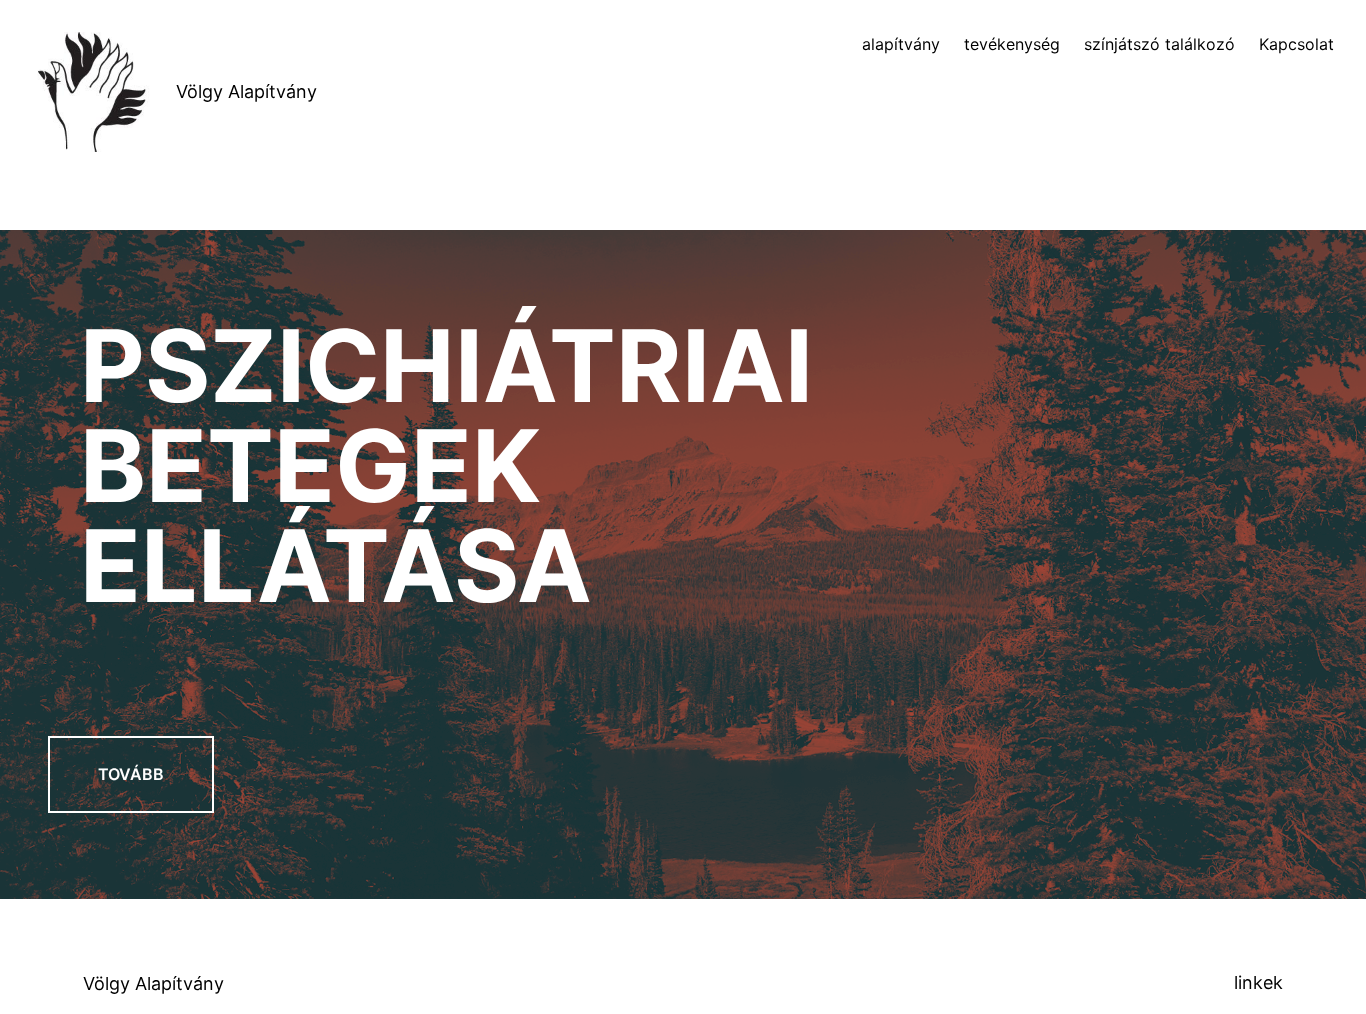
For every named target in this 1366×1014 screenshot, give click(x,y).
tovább (131, 774)
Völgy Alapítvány (246, 91)
